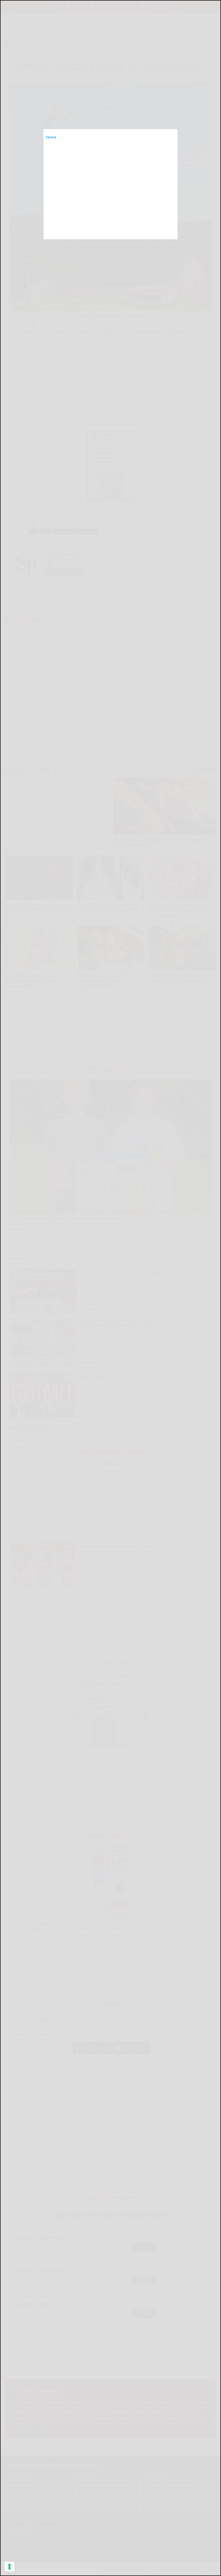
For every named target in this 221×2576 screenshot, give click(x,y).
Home (51, 137)
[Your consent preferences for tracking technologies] (9, 2567)
